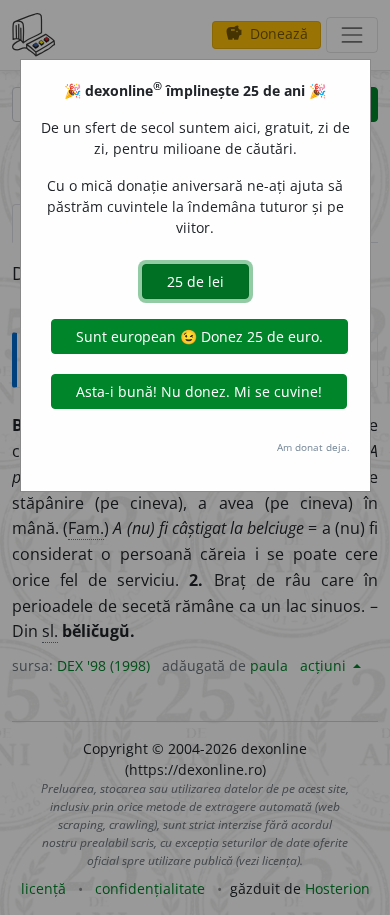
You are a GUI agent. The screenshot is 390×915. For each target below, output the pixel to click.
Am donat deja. (313, 447)
